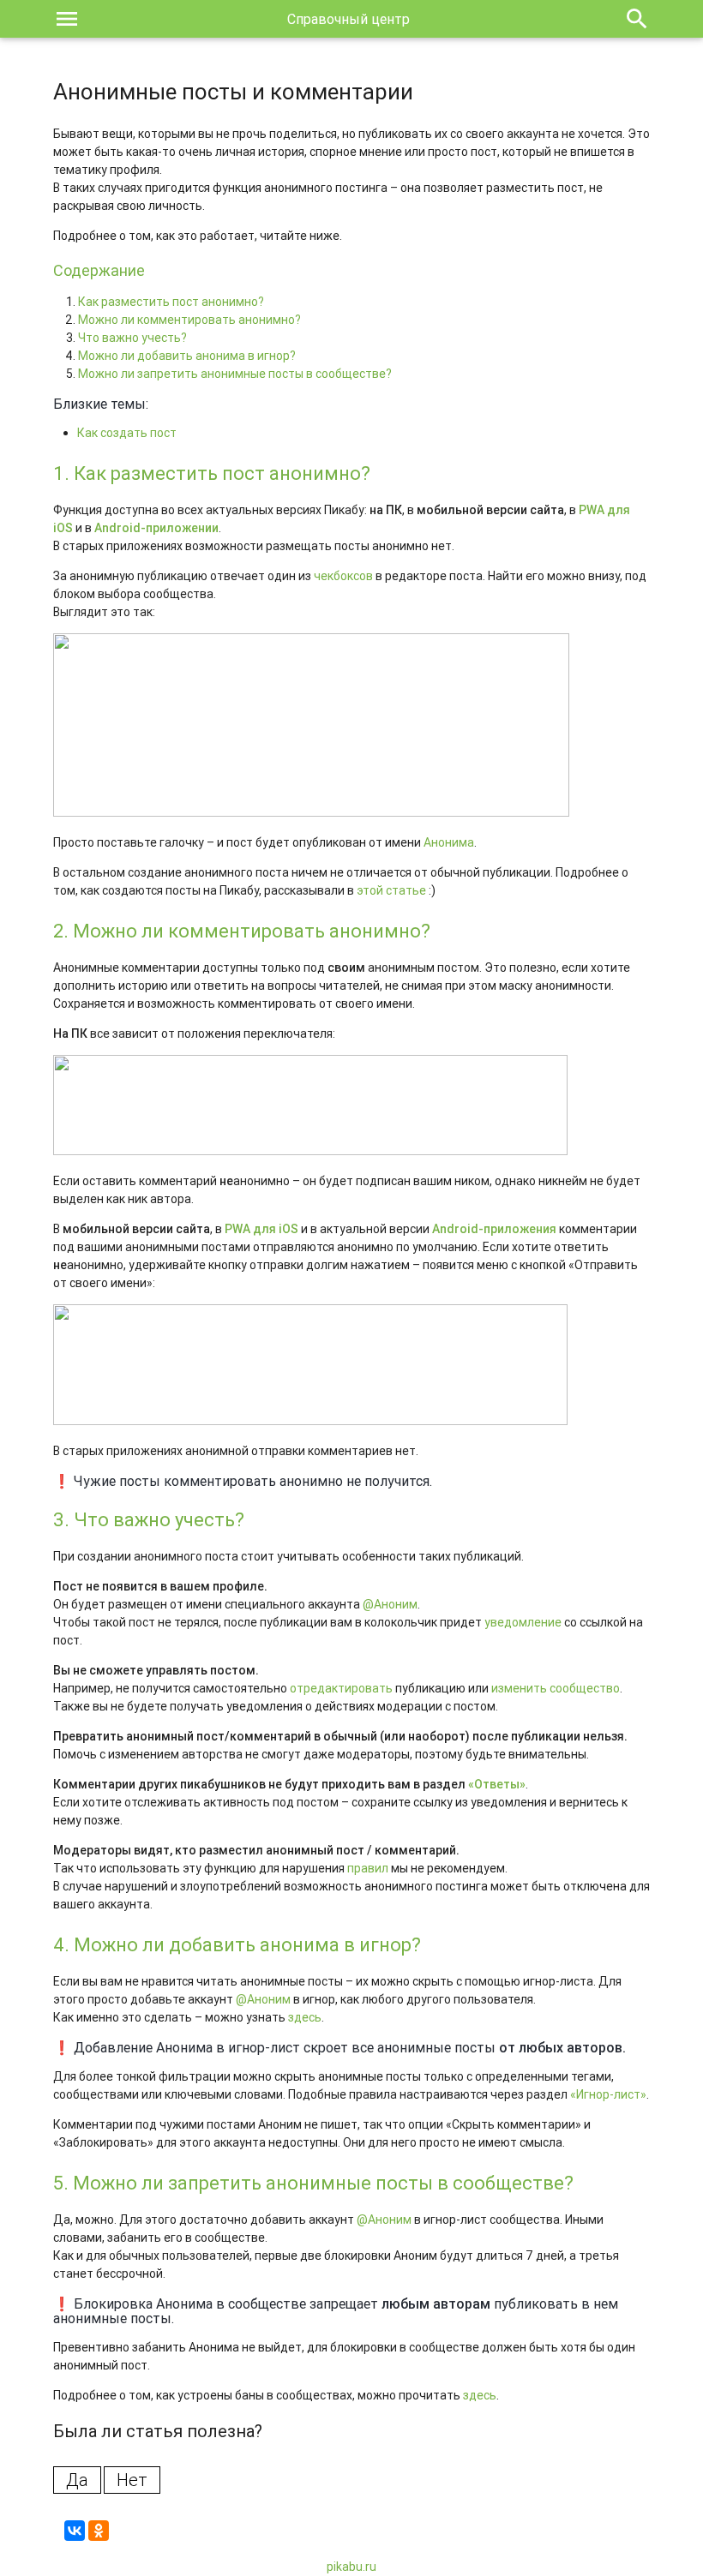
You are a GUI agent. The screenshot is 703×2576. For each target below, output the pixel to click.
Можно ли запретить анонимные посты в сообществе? (235, 374)
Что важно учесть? (132, 338)
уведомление (523, 1622)
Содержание (99, 270)
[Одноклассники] (99, 2531)
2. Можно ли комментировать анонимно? (242, 931)
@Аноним (390, 1604)
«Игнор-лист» (608, 2094)
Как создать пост (127, 433)
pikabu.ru (351, 2567)
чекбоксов (343, 576)
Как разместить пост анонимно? (171, 302)
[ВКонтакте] (75, 2531)
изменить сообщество (556, 1688)
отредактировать (341, 1688)
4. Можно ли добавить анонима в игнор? (237, 1945)
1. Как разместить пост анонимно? (212, 473)
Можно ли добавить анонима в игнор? (187, 356)
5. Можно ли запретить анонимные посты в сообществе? (313, 2183)
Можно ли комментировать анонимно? (189, 320)
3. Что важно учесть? (149, 1520)
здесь (305, 2017)
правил (368, 1868)
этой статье (391, 890)
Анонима (449, 842)
